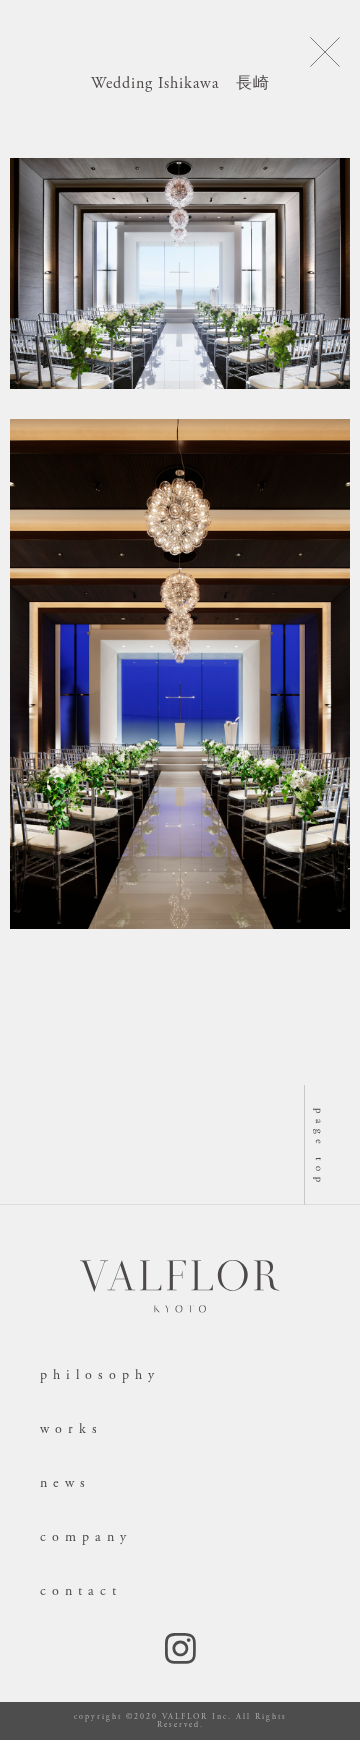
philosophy (100, 1375)
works (71, 1429)
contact (81, 1591)
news (65, 1483)
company (86, 1537)
